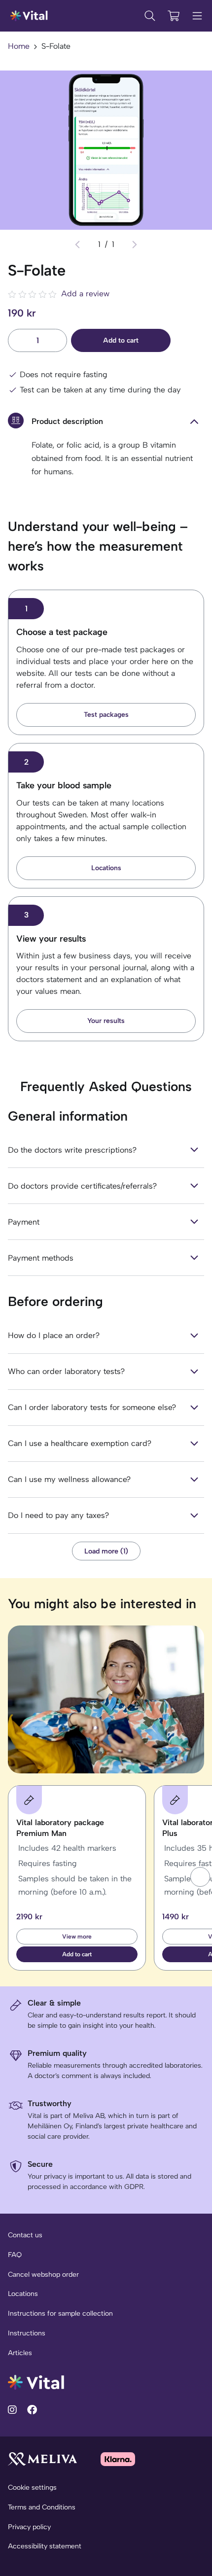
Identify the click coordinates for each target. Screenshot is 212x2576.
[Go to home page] (36, 2382)
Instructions (27, 2333)
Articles (20, 2353)
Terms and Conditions (42, 2507)
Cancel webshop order (43, 2275)
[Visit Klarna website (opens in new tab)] (118, 2459)
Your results (106, 1021)
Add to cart (121, 340)
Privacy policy (29, 2527)
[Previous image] (77, 245)
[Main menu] (197, 16)
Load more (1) (106, 1551)
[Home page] (29, 16)
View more (77, 1937)
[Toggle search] (150, 16)
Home (19, 46)
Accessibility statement (45, 2546)
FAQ (15, 2255)
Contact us (25, 2235)
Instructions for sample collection (60, 2313)
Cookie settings (32, 2488)
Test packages (106, 715)
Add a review (85, 294)
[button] (200, 1877)
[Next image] (135, 245)
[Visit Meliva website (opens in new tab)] (42, 2459)
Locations (106, 868)
